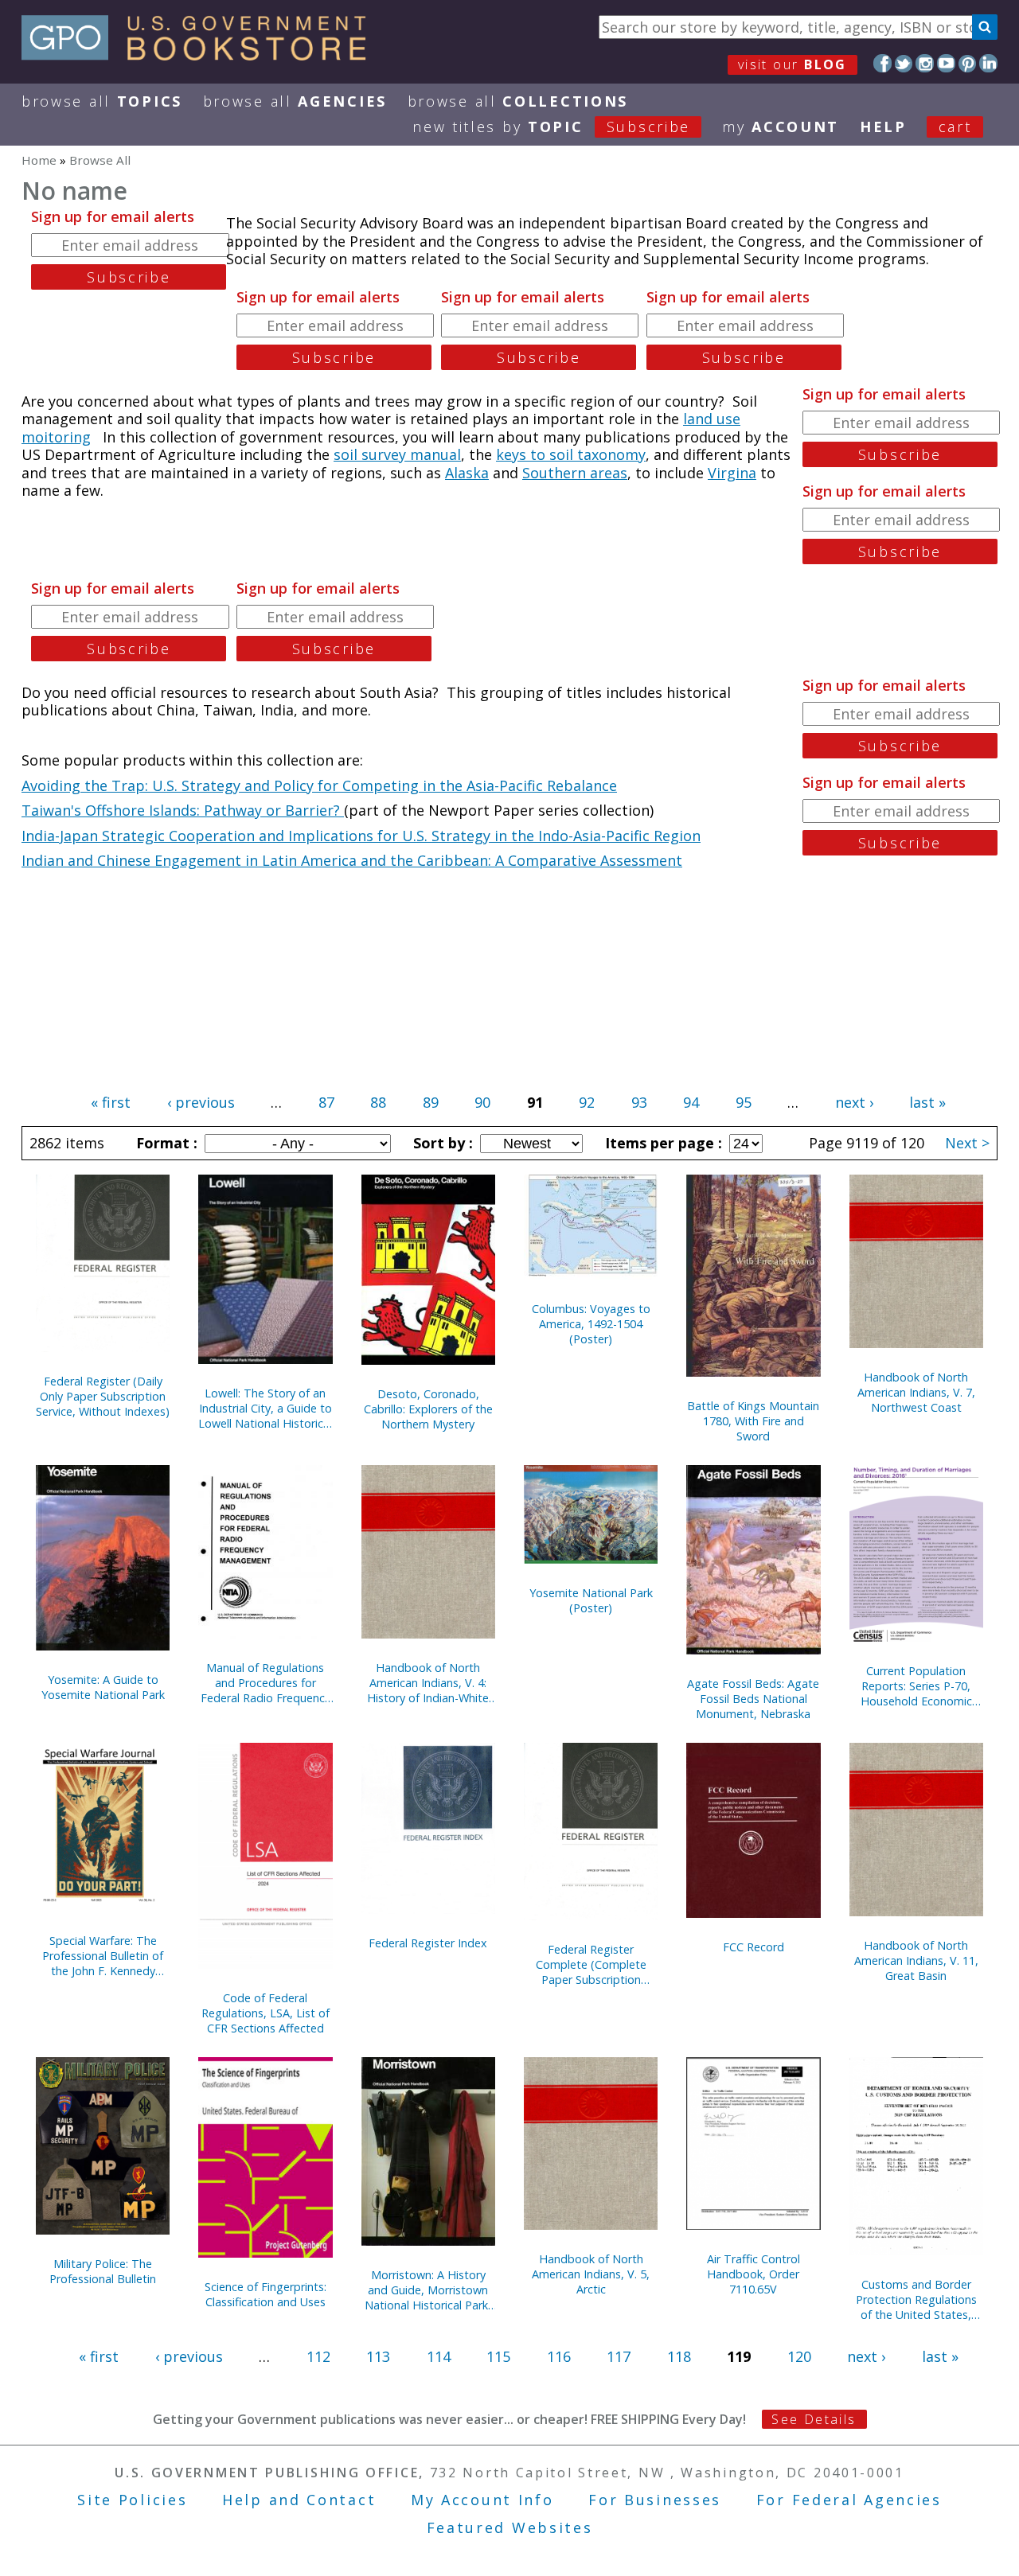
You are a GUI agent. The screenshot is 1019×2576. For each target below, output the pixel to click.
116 (559, 2356)
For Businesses (655, 2500)
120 (799, 2356)
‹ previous (201, 1102)
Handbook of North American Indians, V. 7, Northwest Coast (916, 1392)
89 (431, 1102)
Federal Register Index (428, 1943)
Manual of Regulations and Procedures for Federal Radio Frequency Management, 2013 (265, 1683)
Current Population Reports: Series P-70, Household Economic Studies (916, 1686)
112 (318, 2356)
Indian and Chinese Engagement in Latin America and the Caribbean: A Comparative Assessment (352, 860)
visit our (793, 64)
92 (587, 1102)
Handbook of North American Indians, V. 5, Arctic (591, 2274)
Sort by (441, 1143)
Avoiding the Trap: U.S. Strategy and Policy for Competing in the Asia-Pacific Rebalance (319, 785)
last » (927, 1102)
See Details (814, 2419)
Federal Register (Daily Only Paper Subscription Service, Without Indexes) (103, 1396)
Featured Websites (510, 2527)
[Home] (201, 55)
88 (378, 1102)
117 (619, 2356)
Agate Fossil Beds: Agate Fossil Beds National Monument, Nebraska (753, 1699)
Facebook (882, 63)
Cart (955, 127)
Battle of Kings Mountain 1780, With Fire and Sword (753, 1421)
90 (482, 1102)
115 (498, 2356)
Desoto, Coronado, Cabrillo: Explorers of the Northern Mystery (428, 1409)
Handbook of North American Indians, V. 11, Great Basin (916, 1960)
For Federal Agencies (849, 2500)
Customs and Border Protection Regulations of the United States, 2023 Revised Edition (916, 2299)
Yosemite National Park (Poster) (591, 1600)
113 (378, 2356)
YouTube (946, 63)
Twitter (904, 63)
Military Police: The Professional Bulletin (103, 2271)
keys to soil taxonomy (571, 454)
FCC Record (754, 1947)
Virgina (732, 473)
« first (111, 1102)
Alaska (467, 473)
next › (854, 1102)
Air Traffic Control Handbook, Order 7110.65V (754, 2274)
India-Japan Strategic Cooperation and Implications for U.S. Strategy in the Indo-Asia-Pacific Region (361, 836)
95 (744, 1102)
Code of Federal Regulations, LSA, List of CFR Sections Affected (265, 2013)
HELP (883, 127)
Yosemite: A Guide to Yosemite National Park (103, 1687)
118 (679, 2356)
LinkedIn (988, 63)
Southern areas (575, 473)
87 (326, 1102)
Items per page (662, 1143)
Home (39, 160)
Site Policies (132, 2500)
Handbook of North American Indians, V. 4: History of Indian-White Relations (428, 1683)
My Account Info (482, 2500)
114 (439, 2356)
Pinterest (968, 63)
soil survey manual (397, 454)
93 (639, 1102)
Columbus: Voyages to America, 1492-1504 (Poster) (591, 1324)
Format (165, 1143)
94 (691, 1102)
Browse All (102, 101)
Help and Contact (299, 2500)
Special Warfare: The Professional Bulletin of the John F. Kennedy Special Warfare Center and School (103, 1956)
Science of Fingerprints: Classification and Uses (265, 2294)
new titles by (551, 127)
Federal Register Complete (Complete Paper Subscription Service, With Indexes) (591, 1964)
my (781, 127)
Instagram (925, 63)
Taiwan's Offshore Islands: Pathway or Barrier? (183, 810)
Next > (967, 1143)
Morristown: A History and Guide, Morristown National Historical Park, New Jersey (428, 2290)
